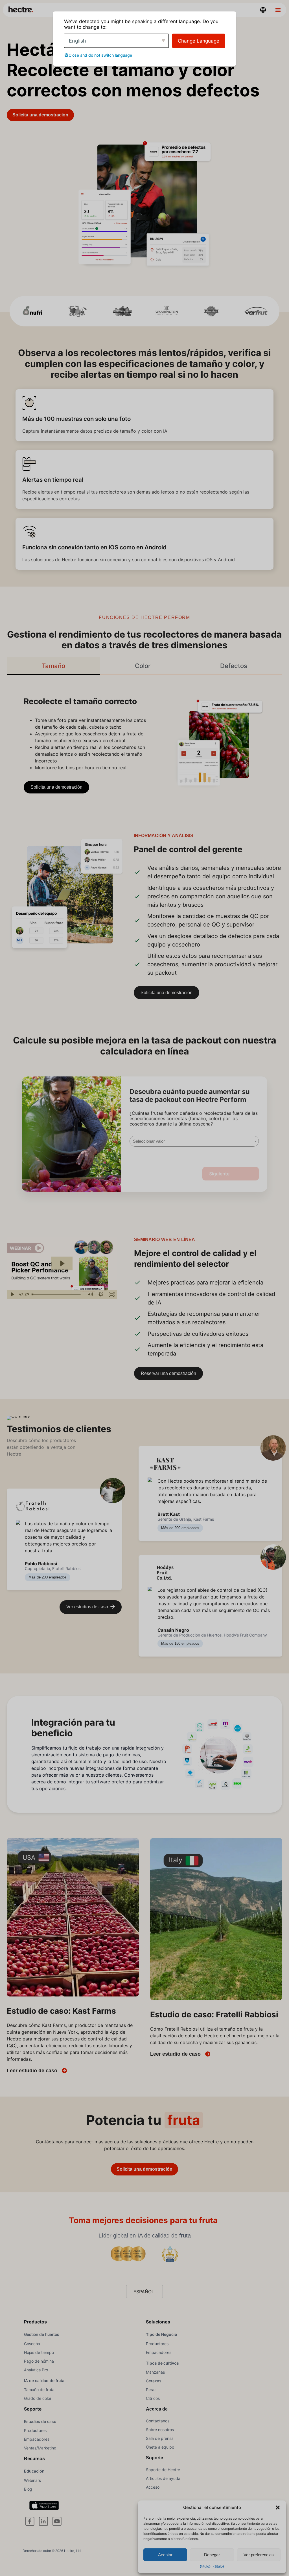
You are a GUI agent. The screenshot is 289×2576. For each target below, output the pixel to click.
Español (144, 2292)
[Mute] (90, 1294)
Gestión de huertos (42, 2334)
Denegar (212, 2555)
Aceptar (165, 2555)
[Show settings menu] (101, 1294)
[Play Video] (12, 1294)
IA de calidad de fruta (44, 2381)
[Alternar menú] (278, 10)
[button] (278, 2508)
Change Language (199, 41)
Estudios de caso (40, 2421)
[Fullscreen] (112, 1294)
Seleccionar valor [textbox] (149, 1141)
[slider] (57, 1294)
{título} (205, 2566)
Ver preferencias (259, 2555)
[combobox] (194, 1141)
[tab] (53, 666)
